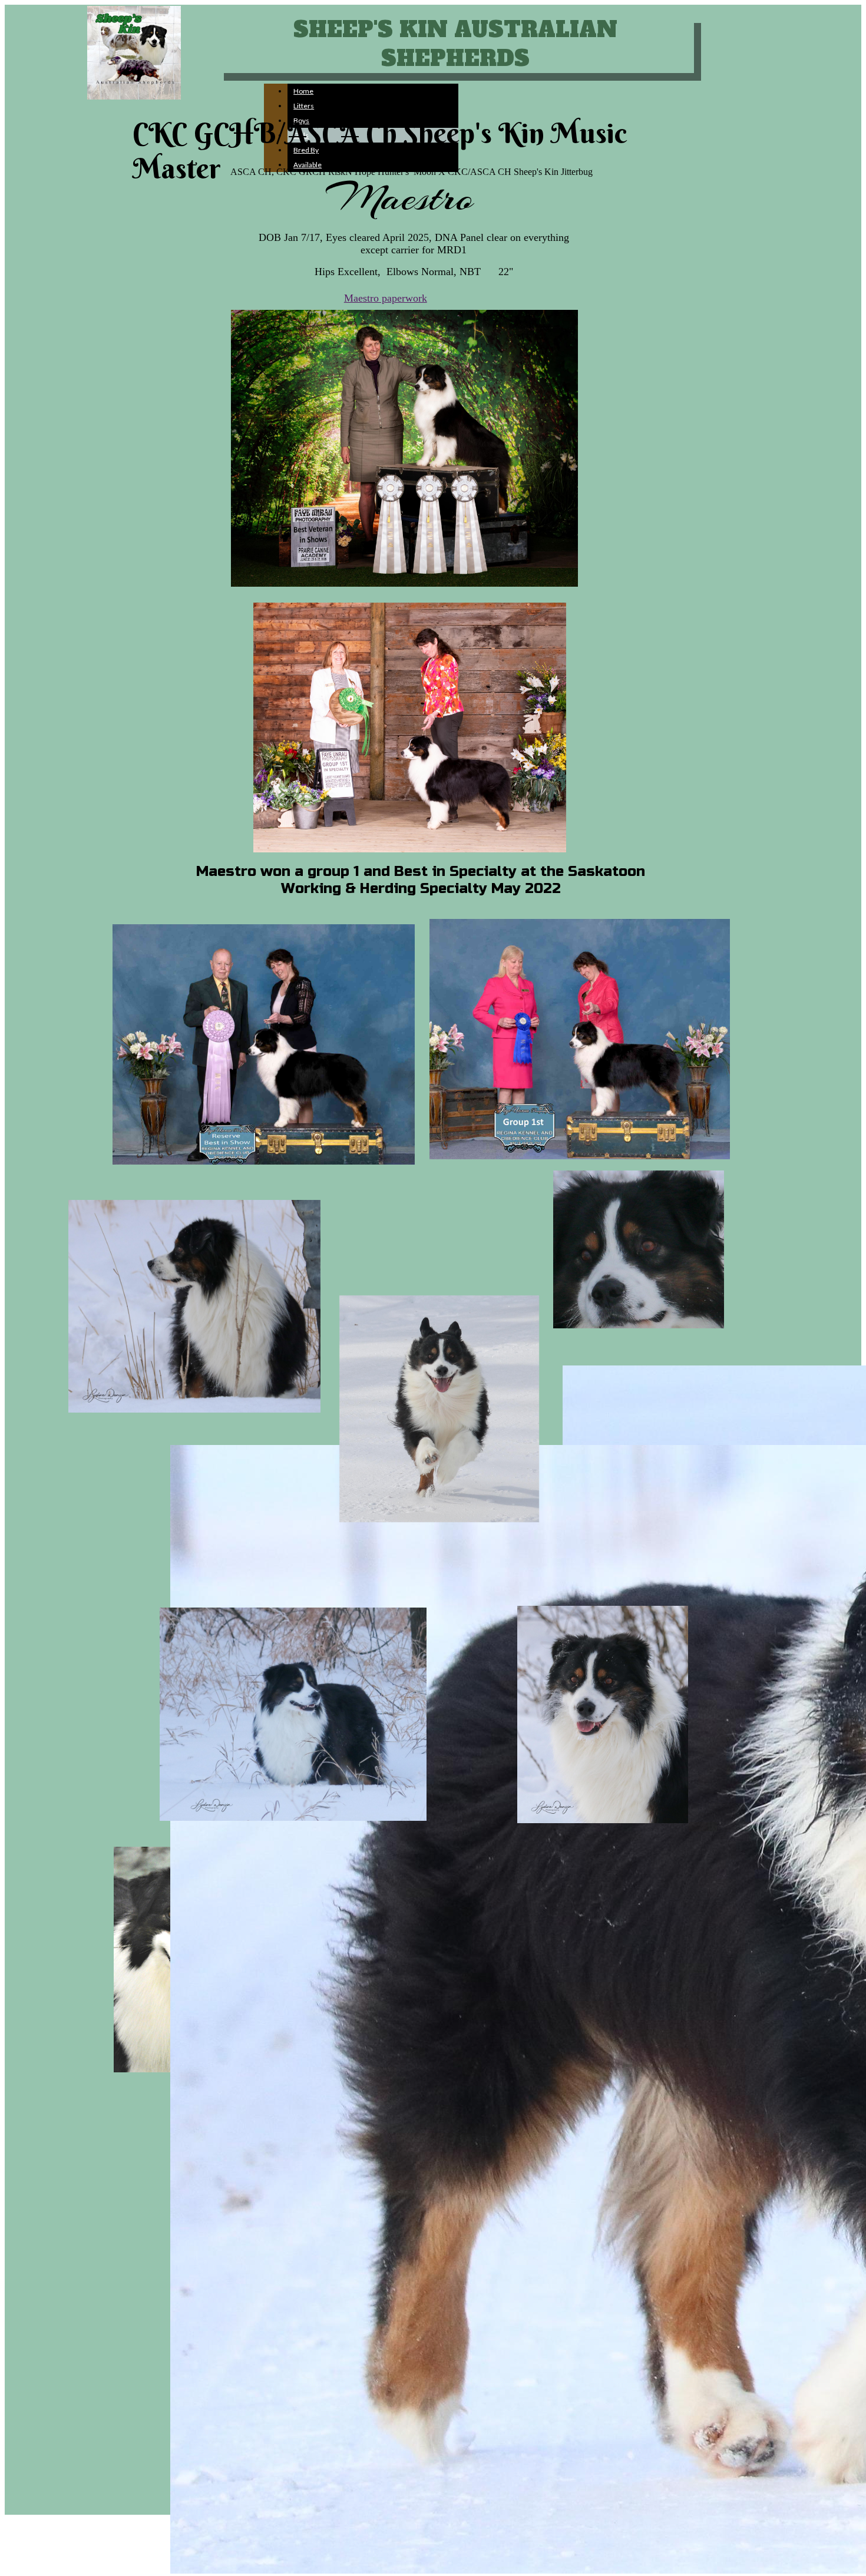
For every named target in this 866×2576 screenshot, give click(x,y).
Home (303, 91)
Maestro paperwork (386, 298)
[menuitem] (373, 91)
